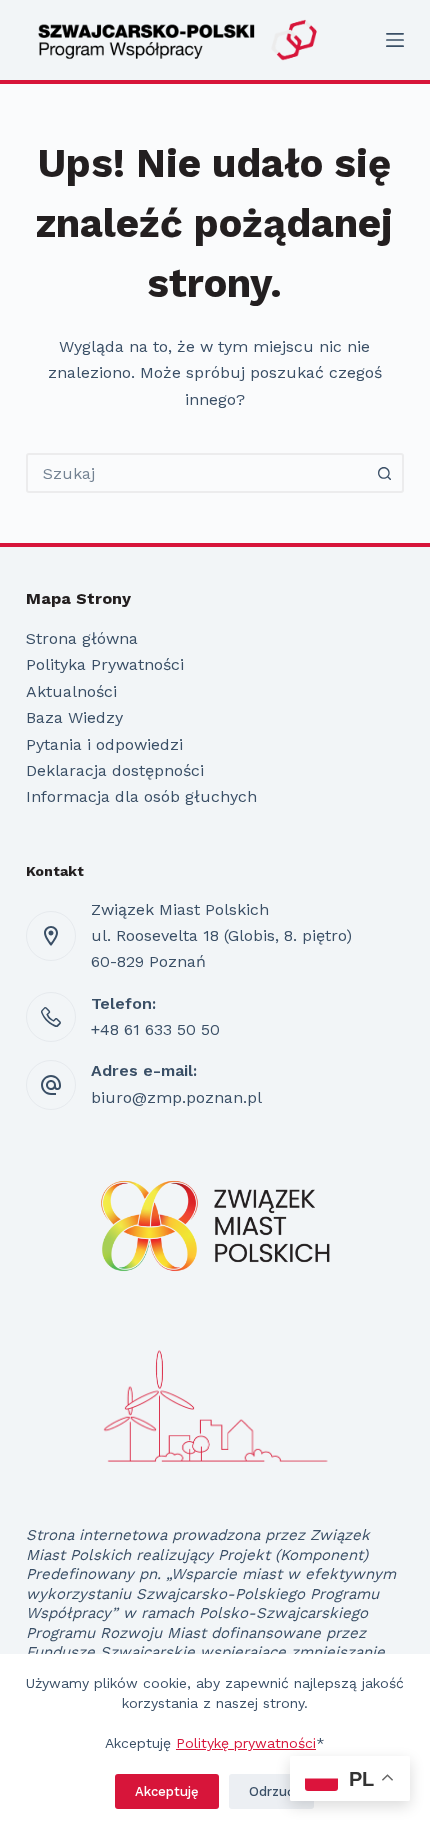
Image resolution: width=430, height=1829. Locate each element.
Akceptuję (167, 1791)
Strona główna (82, 638)
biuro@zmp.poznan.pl (176, 1097)
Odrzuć (271, 1791)
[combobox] (197, 473)
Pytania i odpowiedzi (104, 744)
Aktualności (71, 691)
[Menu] (395, 40)
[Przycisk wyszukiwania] (384, 473)
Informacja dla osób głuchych (141, 796)
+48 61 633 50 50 (155, 1029)
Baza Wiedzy (74, 717)
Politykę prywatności (246, 1743)
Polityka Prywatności (105, 664)
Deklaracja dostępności (115, 770)
